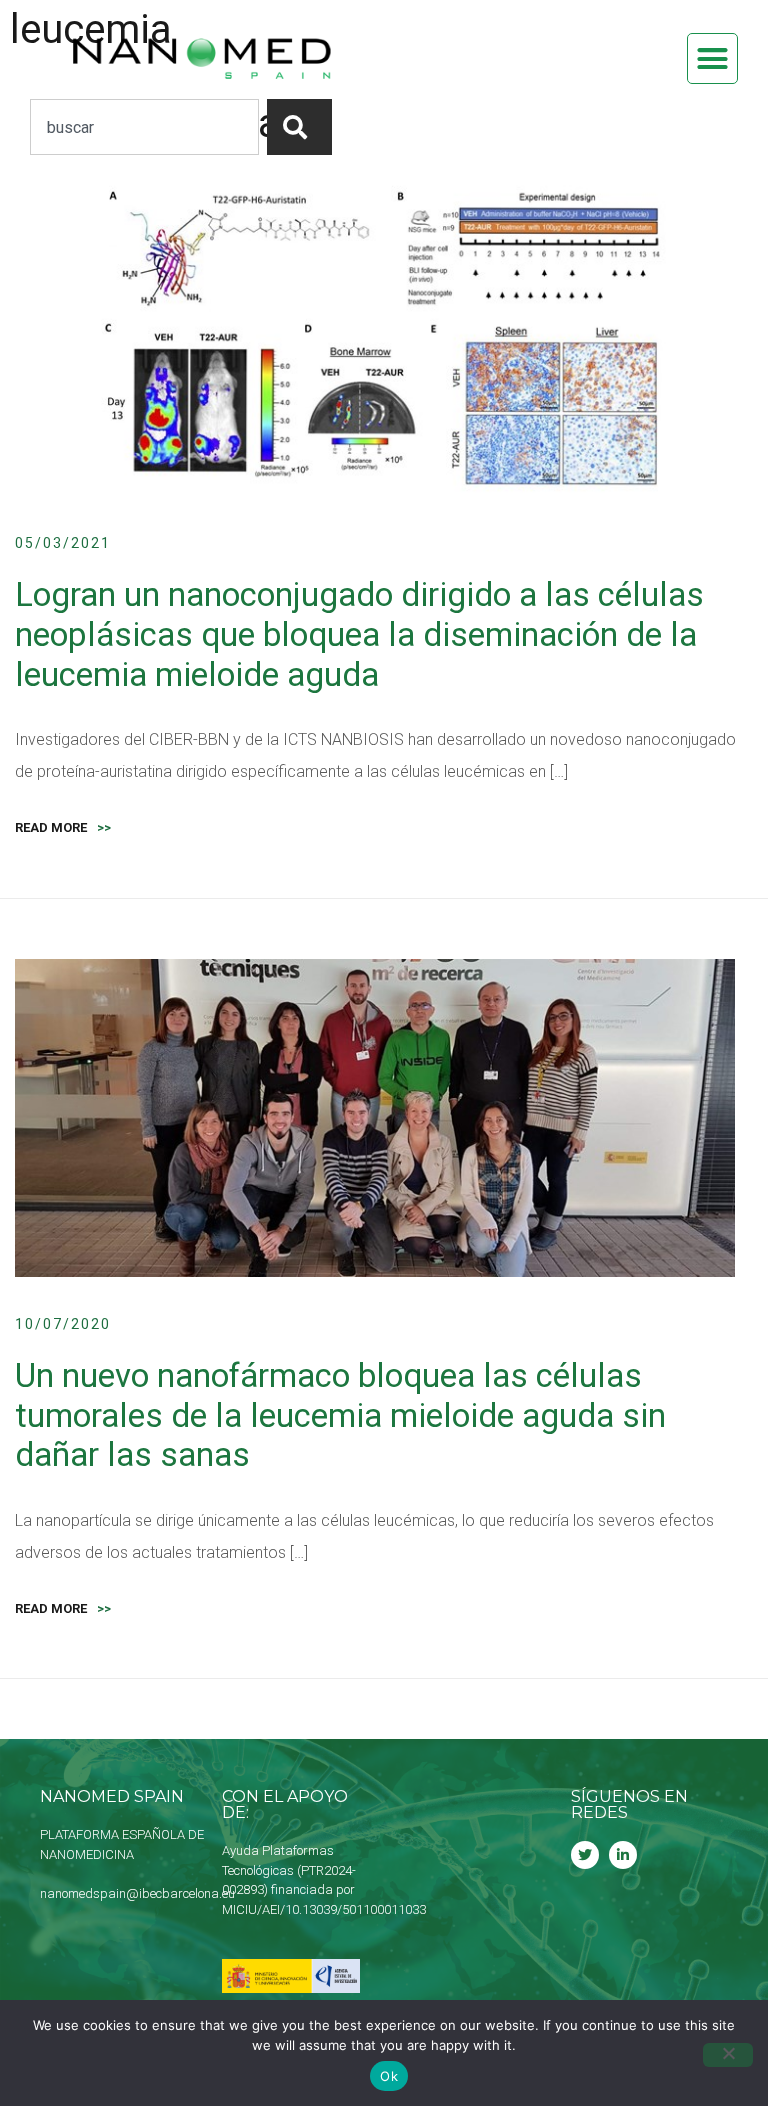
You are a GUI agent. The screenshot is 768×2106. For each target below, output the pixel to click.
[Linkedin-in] (623, 1855)
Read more (63, 827)
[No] (728, 2055)
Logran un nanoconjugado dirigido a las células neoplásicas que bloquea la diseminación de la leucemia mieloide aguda (359, 634)
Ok (389, 2076)
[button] (713, 59)
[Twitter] (585, 1855)
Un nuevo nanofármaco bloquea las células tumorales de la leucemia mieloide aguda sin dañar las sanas (340, 1415)
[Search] (299, 127)
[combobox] (144, 127)
